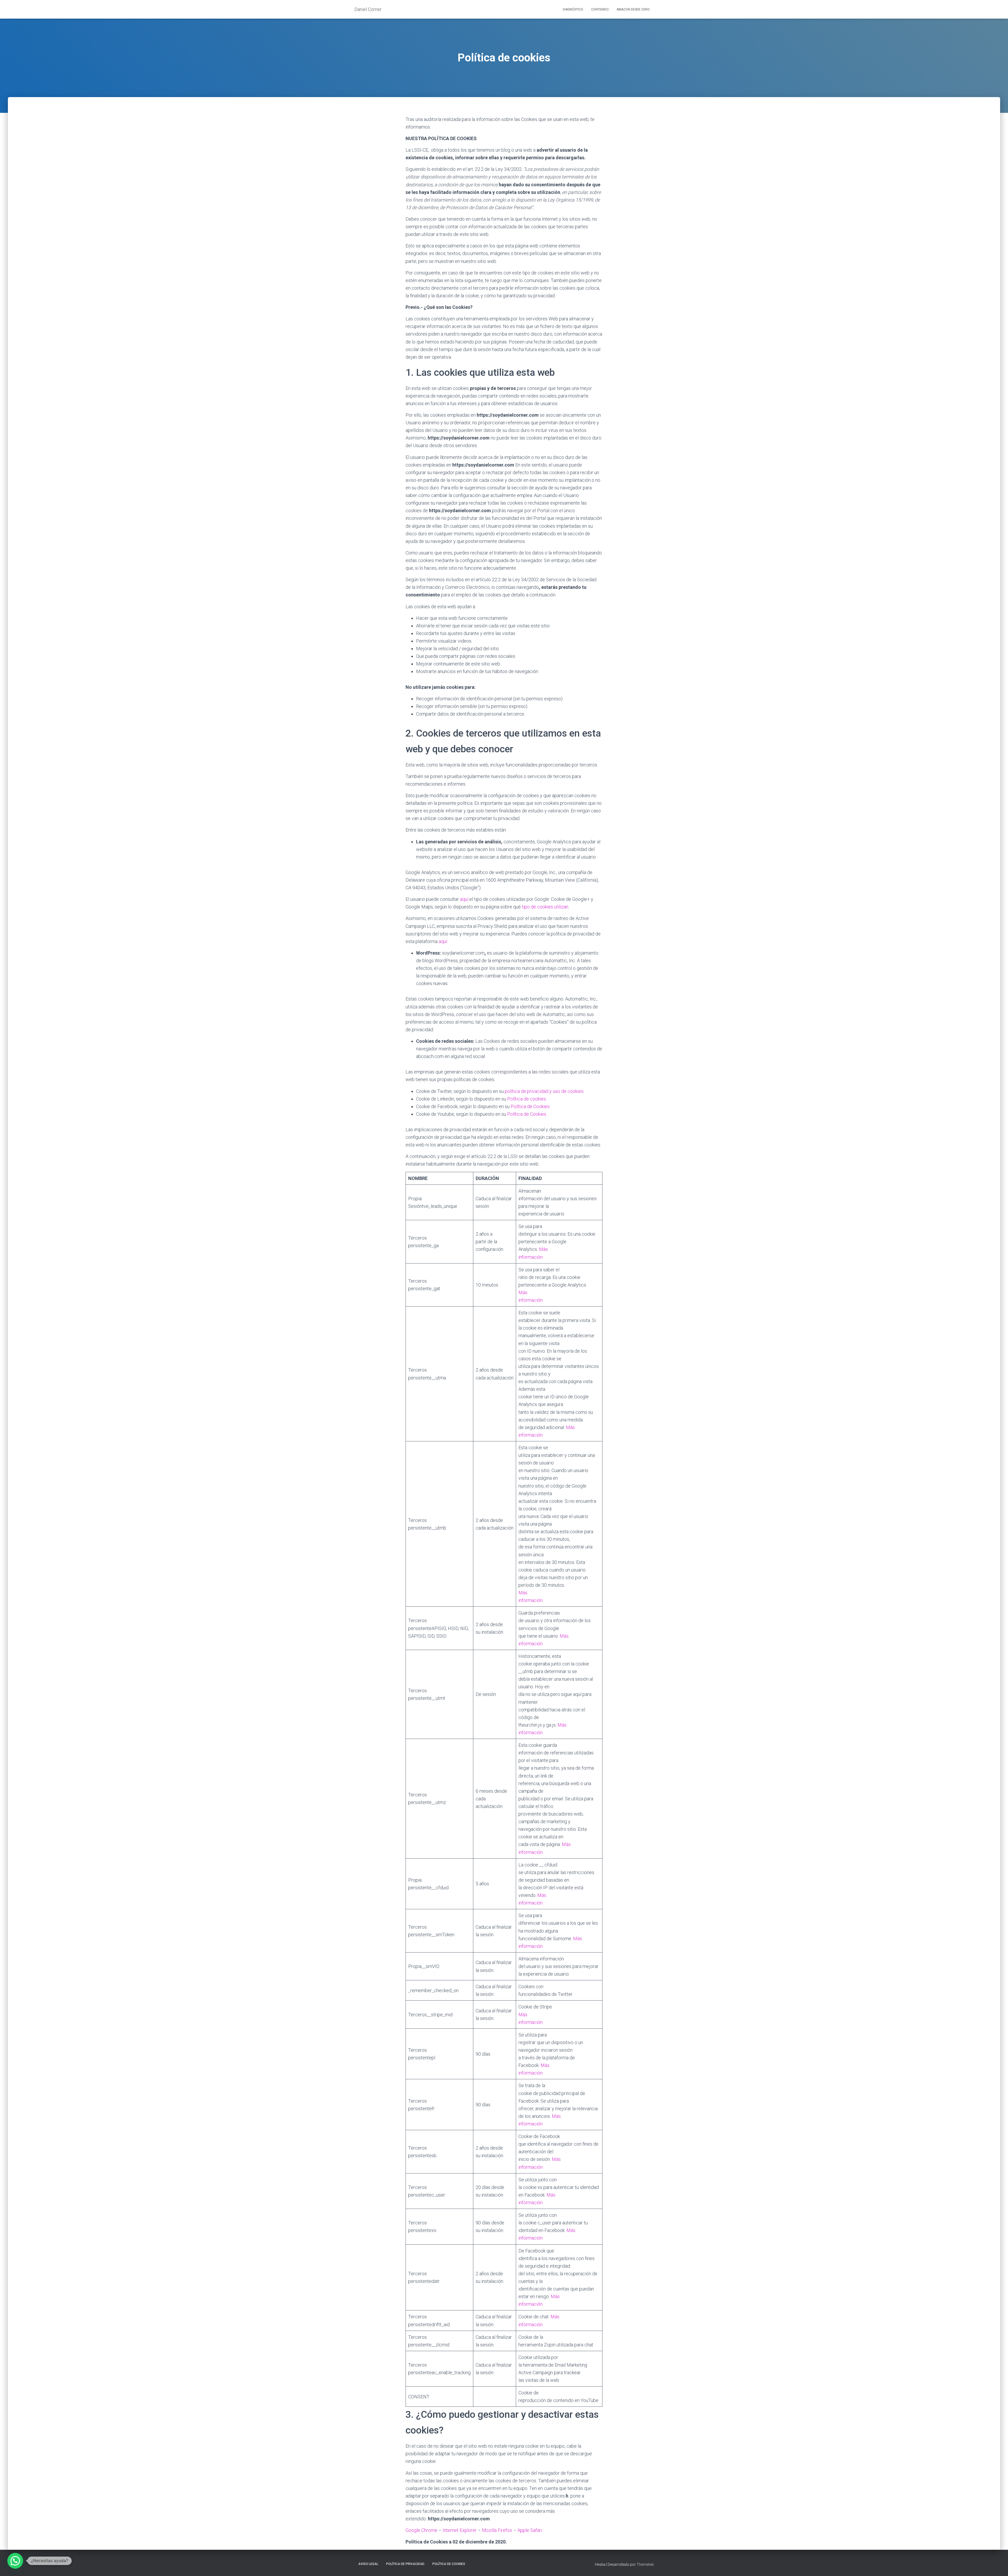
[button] (15, 2561)
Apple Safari (530, 2530)
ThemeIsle (645, 2564)
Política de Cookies (530, 1106)
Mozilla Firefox (497, 2530)
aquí (464, 899)
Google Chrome (421, 2530)
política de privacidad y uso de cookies (544, 1091)
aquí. (443, 941)
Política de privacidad (405, 2564)
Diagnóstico (573, 9)
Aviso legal (368, 2564)
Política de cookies (527, 1099)
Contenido (600, 9)
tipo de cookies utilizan (545, 907)
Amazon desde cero (633, 9)
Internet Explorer (460, 2530)
